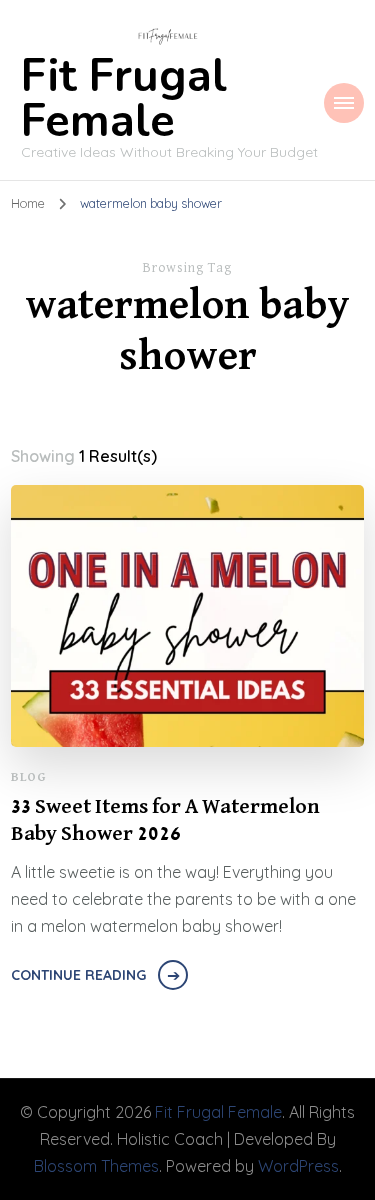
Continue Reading (78, 975)
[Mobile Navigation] (344, 103)
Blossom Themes (96, 1166)
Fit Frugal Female (124, 99)
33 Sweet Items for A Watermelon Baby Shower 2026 (165, 821)
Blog (28, 777)
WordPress (298, 1166)
